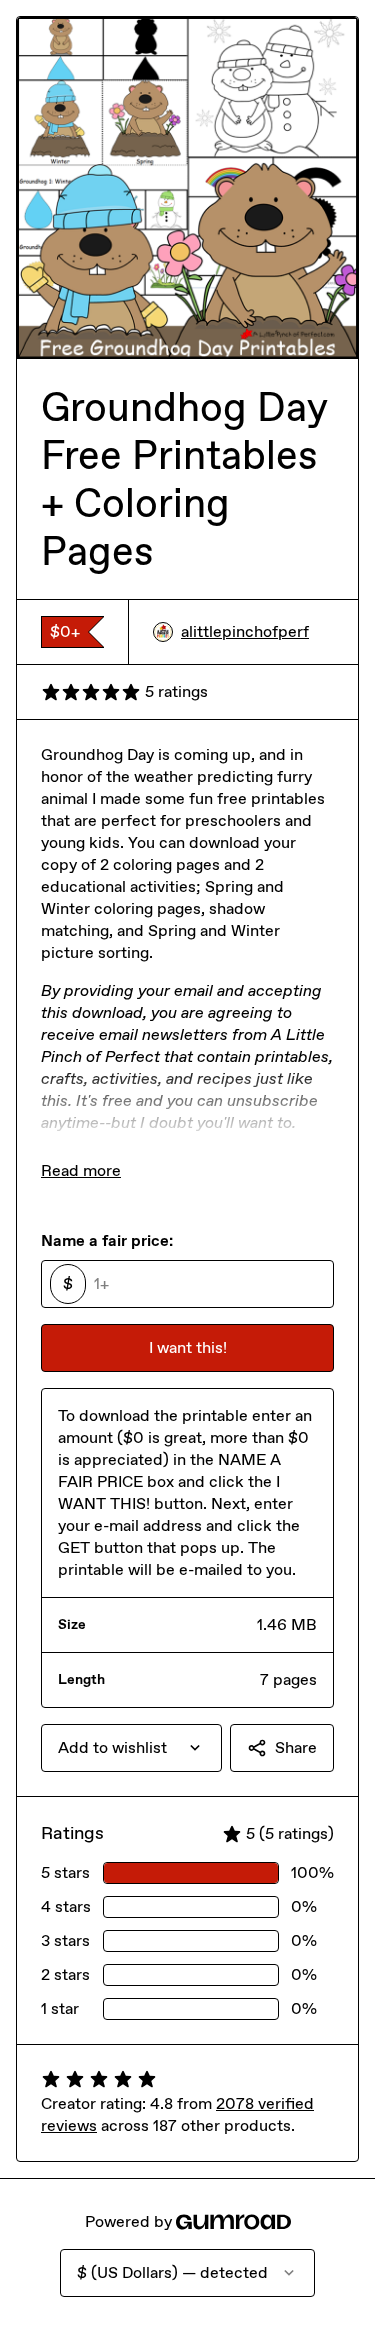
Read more (81, 1170)
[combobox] (131, 1748)
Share (296, 1747)
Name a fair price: (107, 1240)
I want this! (188, 1347)
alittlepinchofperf (245, 631)
